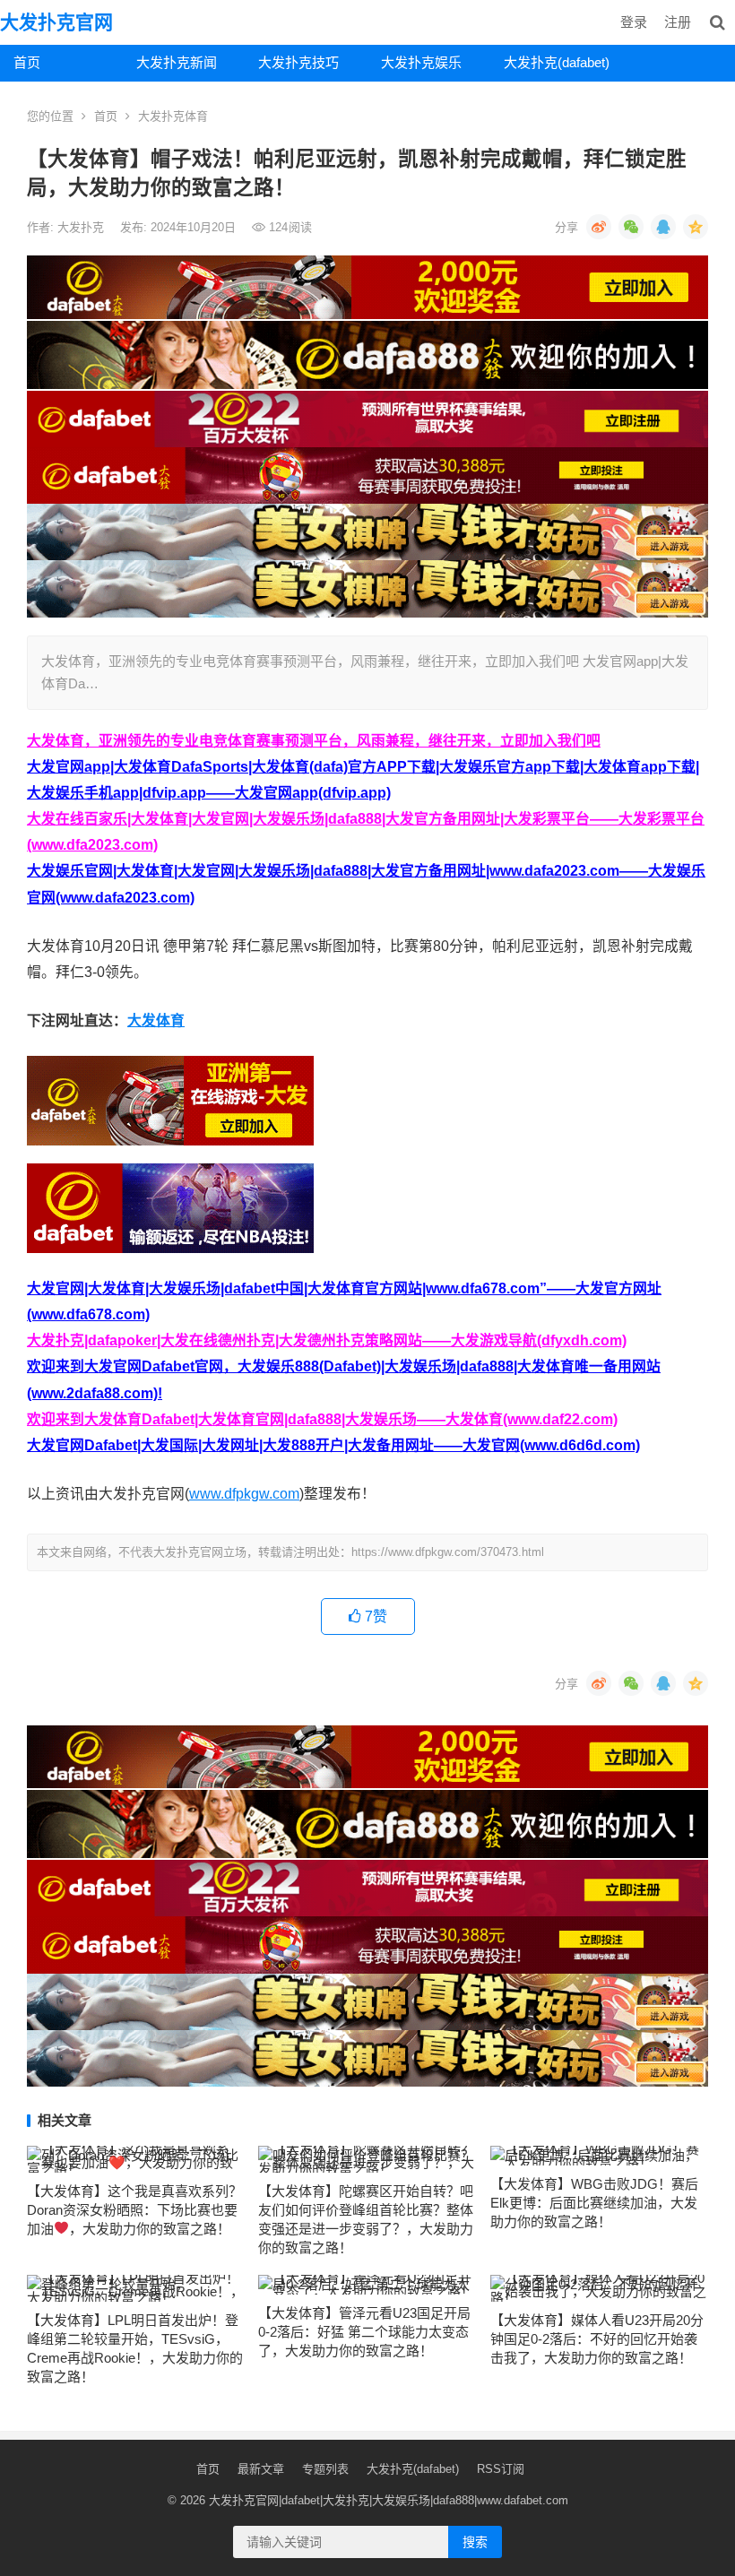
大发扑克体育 (173, 116)
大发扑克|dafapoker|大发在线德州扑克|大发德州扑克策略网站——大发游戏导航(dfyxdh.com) (327, 1340)
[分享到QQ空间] (696, 227)
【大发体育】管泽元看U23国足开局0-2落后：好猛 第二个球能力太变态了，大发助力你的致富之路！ (364, 2332)
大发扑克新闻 (177, 62)
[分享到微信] (631, 227)
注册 (678, 22)
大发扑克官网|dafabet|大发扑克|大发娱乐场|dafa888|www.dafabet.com (389, 2500)
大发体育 (156, 1020)
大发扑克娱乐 (421, 62)
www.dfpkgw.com (244, 1494)
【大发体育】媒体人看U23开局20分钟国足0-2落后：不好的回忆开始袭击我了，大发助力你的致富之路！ (597, 2339)
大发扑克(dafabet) (557, 62)
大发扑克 (82, 227)
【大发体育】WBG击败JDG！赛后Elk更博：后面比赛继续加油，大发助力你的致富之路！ (594, 2203)
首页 (27, 62)
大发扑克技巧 (298, 62)
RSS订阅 (501, 2469)
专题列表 (325, 2469)
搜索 (475, 2542)
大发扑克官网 (56, 22)
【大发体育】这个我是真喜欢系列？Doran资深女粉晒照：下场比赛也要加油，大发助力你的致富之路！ (134, 2210)
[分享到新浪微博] (599, 227)
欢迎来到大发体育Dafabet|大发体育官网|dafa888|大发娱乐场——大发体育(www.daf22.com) (322, 1419)
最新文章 (261, 2469)
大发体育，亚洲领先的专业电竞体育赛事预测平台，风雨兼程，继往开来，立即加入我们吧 (314, 741)
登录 (634, 22)
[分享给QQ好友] (663, 227)
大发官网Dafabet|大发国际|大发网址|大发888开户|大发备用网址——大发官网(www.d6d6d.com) (333, 1445)
